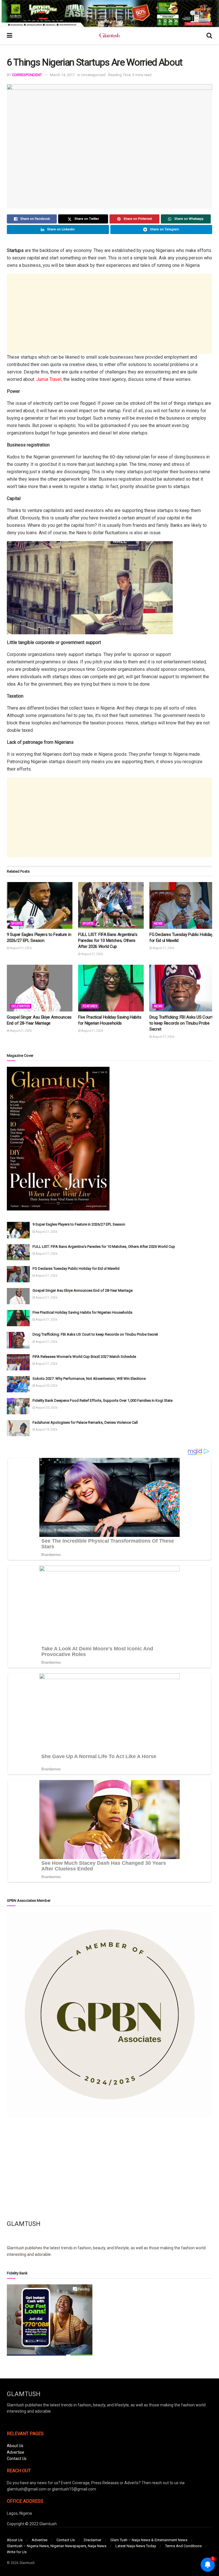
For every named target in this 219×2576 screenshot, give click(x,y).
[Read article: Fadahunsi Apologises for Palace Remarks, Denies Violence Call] (18, 1428)
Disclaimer (93, 2540)
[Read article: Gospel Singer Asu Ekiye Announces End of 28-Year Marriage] (40, 988)
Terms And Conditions (183, 2546)
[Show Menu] (10, 36)
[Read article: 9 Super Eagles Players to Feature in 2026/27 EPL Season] (40, 905)
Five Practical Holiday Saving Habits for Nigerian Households (82, 1312)
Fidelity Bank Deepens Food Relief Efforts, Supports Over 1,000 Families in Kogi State (103, 1400)
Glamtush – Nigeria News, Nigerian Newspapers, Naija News (57, 2546)
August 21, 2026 (21, 948)
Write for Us (17, 2552)
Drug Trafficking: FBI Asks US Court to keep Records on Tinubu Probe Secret (181, 1023)
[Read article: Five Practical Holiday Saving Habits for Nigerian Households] (111, 988)
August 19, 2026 (46, 1430)
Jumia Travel (49, 379)
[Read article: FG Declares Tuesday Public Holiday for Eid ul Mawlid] (182, 905)
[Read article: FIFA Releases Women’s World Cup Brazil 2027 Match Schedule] (18, 1362)
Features (90, 1006)
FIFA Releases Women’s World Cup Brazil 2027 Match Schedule (84, 1357)
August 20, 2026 (46, 1386)
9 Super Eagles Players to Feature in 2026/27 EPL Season (79, 1224)
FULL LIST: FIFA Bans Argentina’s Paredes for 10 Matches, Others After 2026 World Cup (108, 940)
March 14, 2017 (62, 75)
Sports (17, 924)
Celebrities (21, 1006)
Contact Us (17, 2459)
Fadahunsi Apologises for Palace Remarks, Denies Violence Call (85, 1422)
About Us (15, 2446)
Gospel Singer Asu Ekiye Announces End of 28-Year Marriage (83, 1290)
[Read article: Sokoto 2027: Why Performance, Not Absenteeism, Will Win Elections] (18, 1384)
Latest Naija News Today (136, 2546)
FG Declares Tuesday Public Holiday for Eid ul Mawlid (76, 1268)
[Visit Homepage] (109, 36)
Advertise (16, 2452)
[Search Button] (209, 36)
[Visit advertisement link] (109, 14)
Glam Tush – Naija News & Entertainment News (149, 2540)
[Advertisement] (109, 314)
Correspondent (27, 75)
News (158, 924)
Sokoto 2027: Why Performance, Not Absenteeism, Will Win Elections (89, 1379)
